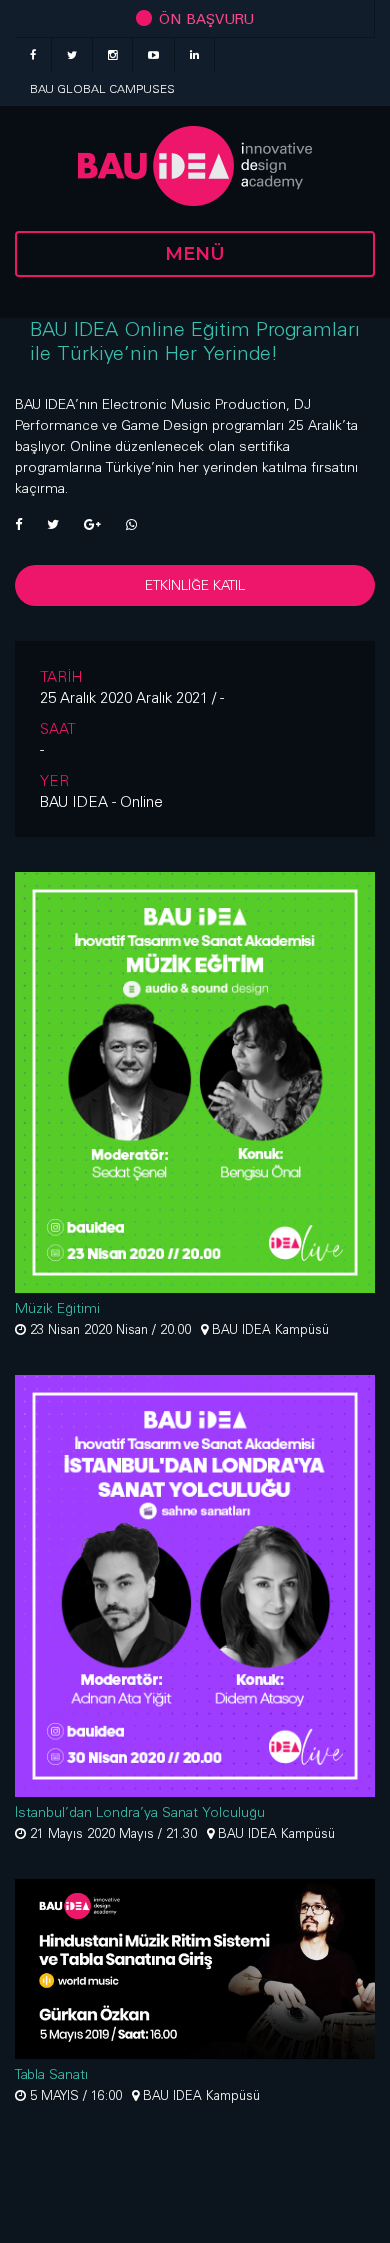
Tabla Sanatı (51, 2074)
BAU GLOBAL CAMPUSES (102, 88)
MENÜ (195, 254)
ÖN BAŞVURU (204, 18)
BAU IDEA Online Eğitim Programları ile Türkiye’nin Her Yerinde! (195, 340)
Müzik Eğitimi (57, 1308)
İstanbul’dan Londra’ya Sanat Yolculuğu (140, 1812)
